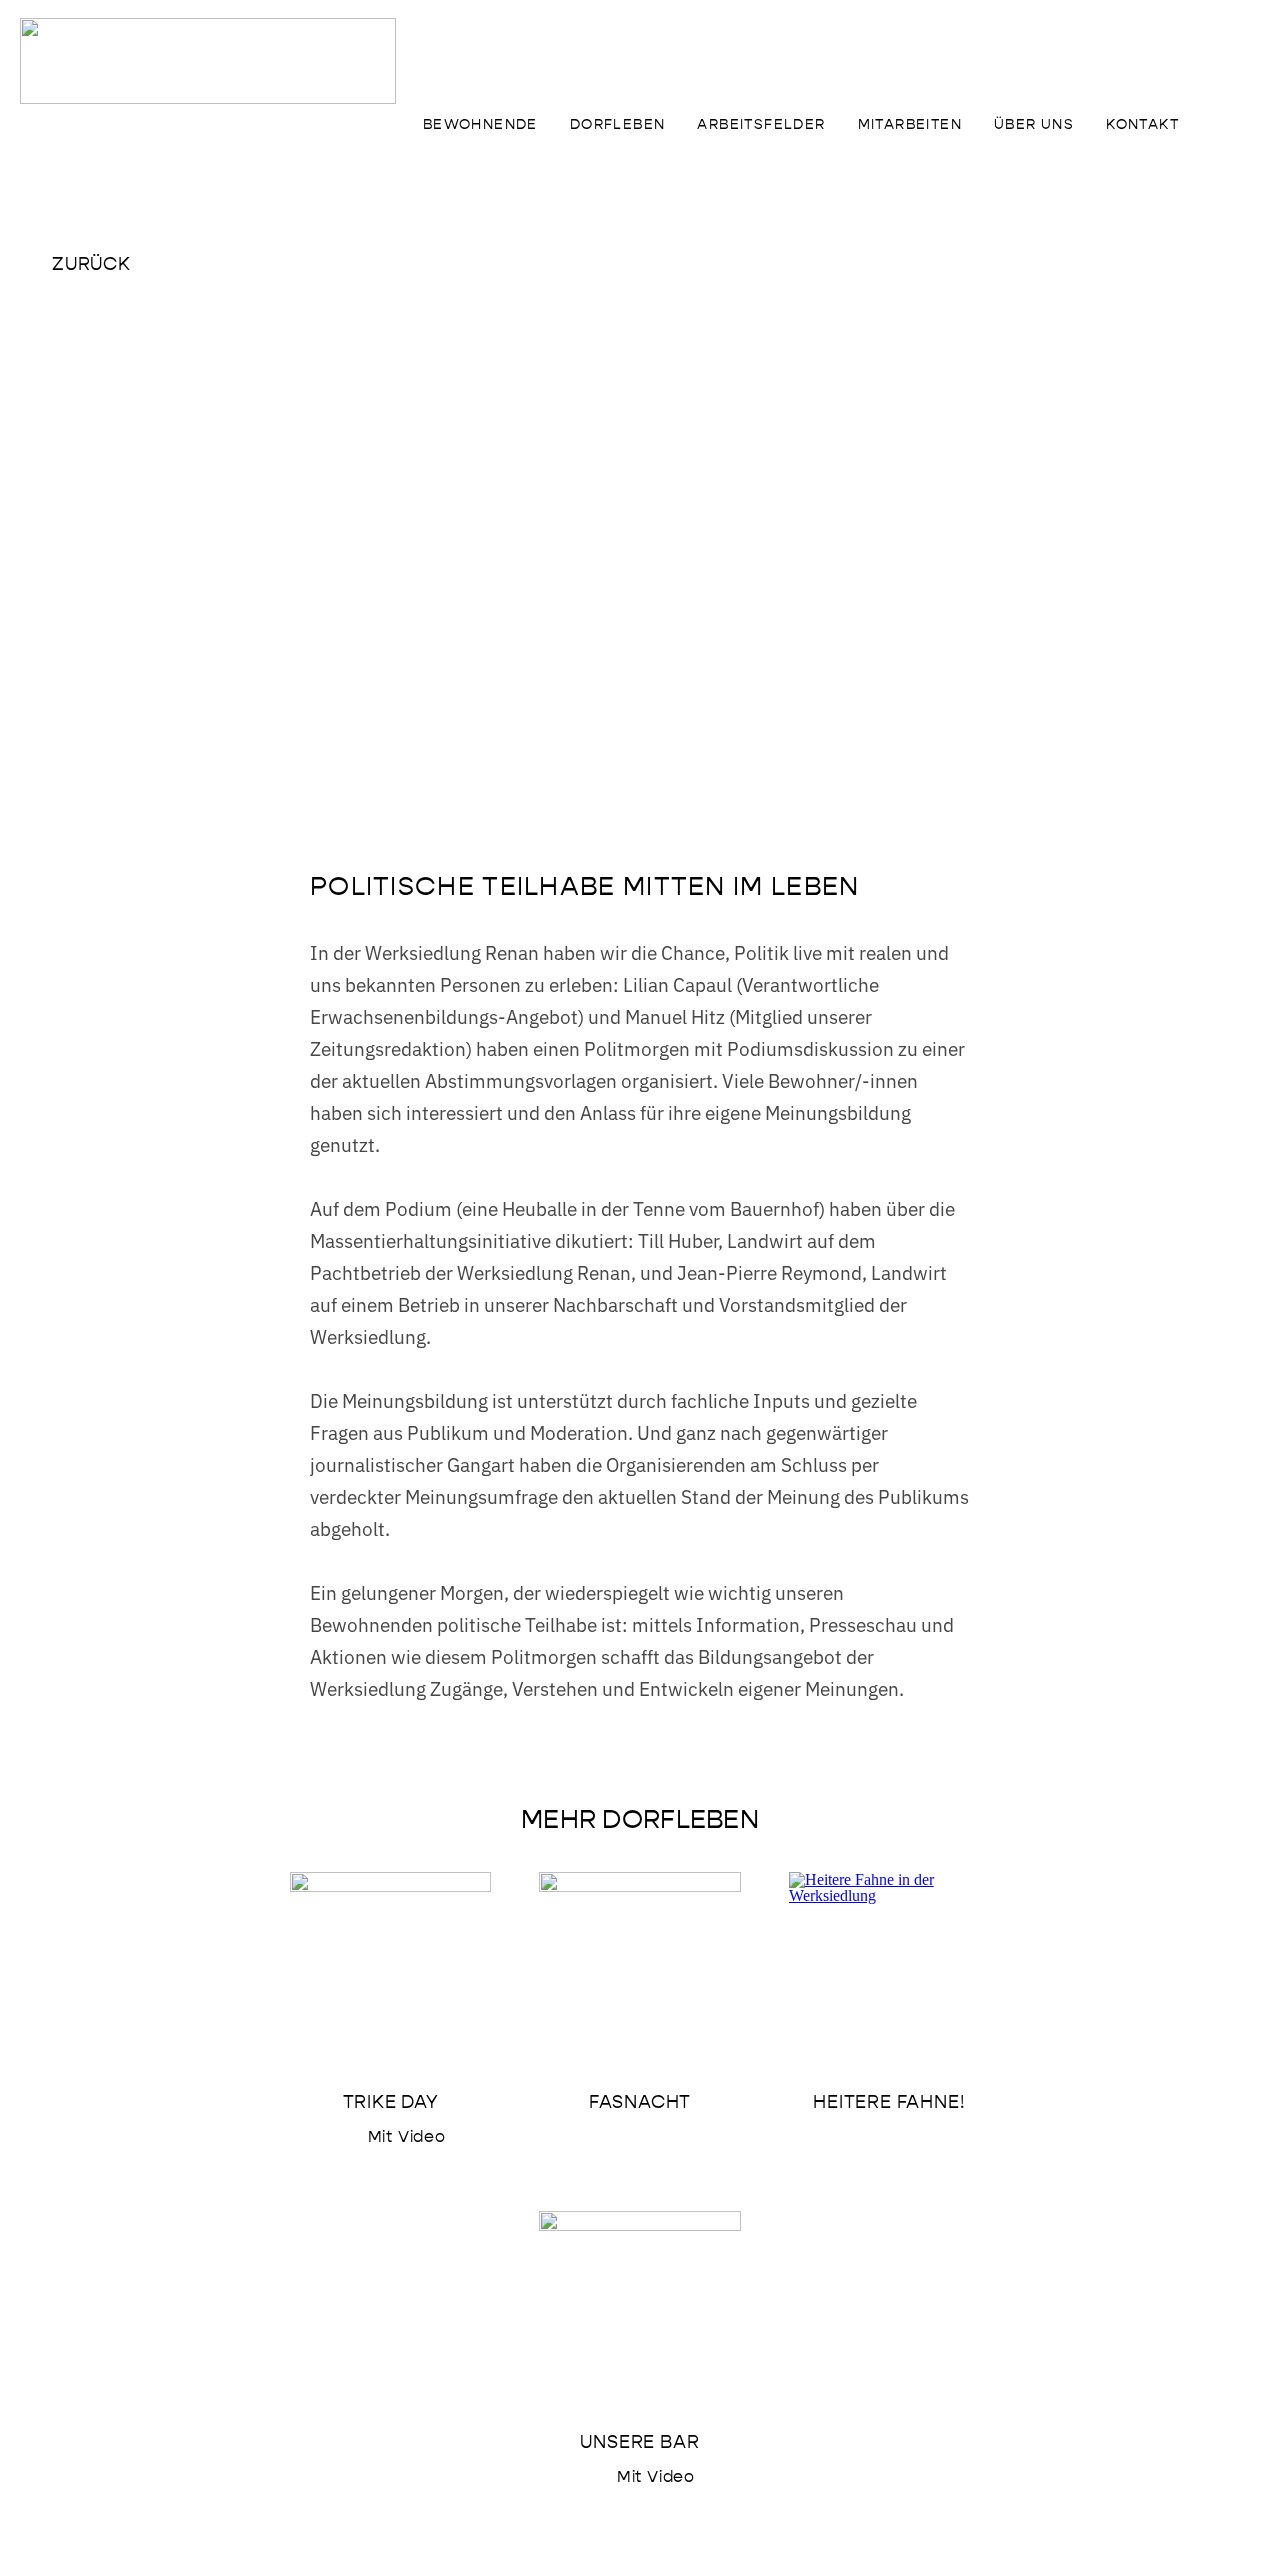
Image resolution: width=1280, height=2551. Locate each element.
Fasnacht (640, 2102)
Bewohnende (480, 124)
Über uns (1034, 124)
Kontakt (1142, 124)
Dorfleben (618, 124)
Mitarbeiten (910, 124)
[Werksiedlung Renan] (208, 61)
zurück (91, 264)
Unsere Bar (639, 2442)
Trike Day (391, 2102)
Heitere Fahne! (889, 2102)
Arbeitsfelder (761, 124)
